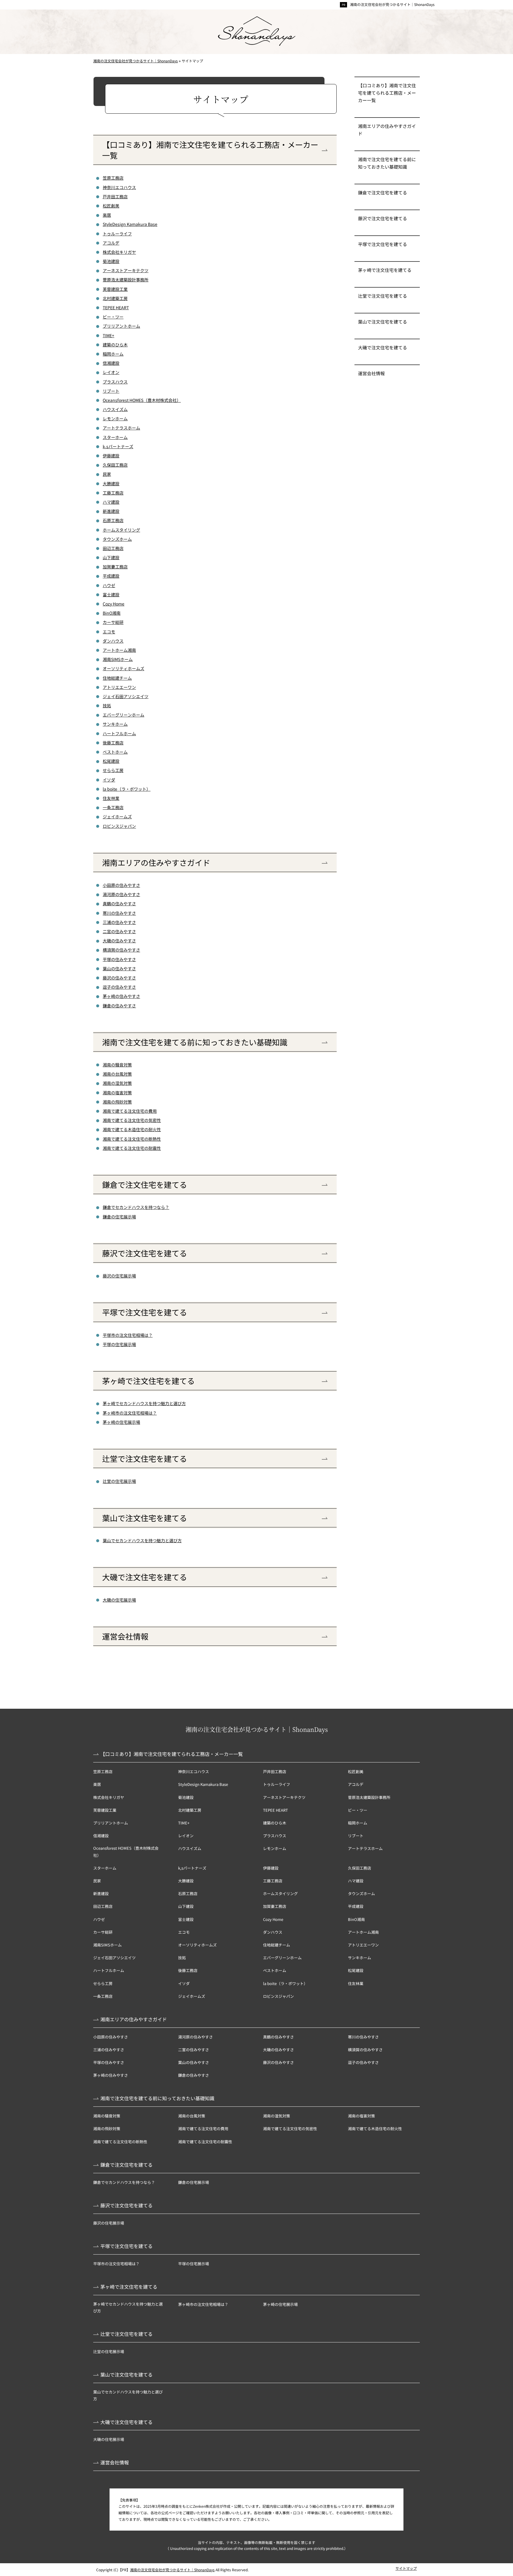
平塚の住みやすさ (119, 959)
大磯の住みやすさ (119, 941)
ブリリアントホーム (121, 326)
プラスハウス (115, 382)
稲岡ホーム (113, 354)
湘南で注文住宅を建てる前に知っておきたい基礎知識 (195, 1042)
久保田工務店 (115, 465)
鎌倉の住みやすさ (119, 1006)
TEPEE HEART (116, 307)
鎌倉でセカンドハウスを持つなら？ (136, 1207)
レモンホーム (115, 418)
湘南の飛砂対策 (117, 1102)
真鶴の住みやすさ (119, 903)
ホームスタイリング (121, 530)
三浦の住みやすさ (119, 922)
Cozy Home (114, 604)
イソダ (109, 780)
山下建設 (111, 557)
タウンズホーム (117, 539)
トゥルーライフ (117, 234)
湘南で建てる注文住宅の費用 (130, 1111)
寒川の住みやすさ (119, 913)
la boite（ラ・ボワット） (127, 789)
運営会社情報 (125, 1636)
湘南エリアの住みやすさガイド (156, 863)
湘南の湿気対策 (117, 1083)
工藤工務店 (113, 493)
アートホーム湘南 (119, 650)
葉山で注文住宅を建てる (145, 1518)
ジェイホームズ (117, 817)
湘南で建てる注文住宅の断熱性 (132, 1139)
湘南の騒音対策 (117, 1065)
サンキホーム (115, 724)
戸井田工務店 (115, 196)
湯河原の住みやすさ (121, 894)
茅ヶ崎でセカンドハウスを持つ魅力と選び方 (144, 1403)
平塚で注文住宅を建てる (145, 1312)
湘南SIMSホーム (118, 659)
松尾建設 (111, 761)
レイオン (111, 372)
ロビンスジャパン (119, 826)
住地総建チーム (117, 678)
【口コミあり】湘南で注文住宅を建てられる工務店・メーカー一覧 (210, 150)
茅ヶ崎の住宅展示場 (121, 1422)
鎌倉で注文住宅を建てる (145, 1185)
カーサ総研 (113, 622)
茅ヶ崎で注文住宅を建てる (148, 1381)
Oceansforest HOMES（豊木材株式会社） (142, 400)
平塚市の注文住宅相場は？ (128, 1335)
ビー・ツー (113, 317)
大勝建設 (111, 484)
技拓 (107, 706)
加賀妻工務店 (115, 567)
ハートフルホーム (119, 733)
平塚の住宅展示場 (119, 1344)
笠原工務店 (113, 178)
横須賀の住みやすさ (121, 950)
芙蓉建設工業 (115, 289)
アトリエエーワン (119, 687)
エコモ (109, 632)
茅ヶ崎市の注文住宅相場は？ (130, 1413)
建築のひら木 (115, 345)
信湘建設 (111, 363)
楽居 (107, 215)
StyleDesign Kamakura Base (130, 224)
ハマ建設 (111, 502)
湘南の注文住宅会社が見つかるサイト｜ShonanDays (392, 4)
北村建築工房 (115, 298)
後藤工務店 (113, 743)
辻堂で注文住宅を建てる (145, 1459)
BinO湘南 (112, 613)
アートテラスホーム (121, 428)
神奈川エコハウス (119, 187)
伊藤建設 (111, 456)
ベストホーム (115, 752)
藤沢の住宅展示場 (119, 1276)
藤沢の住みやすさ (119, 978)
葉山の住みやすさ (119, 968)
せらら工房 (113, 770)
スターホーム (115, 437)
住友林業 (111, 798)
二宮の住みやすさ (119, 931)
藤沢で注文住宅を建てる (145, 1253)
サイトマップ (406, 2568)
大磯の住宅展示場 (119, 1600)
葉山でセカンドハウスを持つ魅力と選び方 (142, 1540)
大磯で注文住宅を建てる (145, 1577)
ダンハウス (113, 641)
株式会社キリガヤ (119, 252)
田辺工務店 (113, 548)
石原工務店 (113, 520)
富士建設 (111, 595)
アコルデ (111, 243)
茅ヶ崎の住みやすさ (121, 996)
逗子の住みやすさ (119, 987)
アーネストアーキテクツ (126, 270)
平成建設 (111, 576)
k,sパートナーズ (118, 446)
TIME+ (109, 335)
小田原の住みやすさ (121, 885)
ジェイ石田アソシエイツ (126, 696)
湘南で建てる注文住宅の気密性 (132, 1120)
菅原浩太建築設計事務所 (126, 280)
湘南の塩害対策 (117, 1093)
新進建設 (111, 511)
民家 (107, 474)
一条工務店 (113, 807)
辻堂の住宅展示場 (119, 1481)
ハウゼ (109, 585)
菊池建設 (111, 261)
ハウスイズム (115, 409)
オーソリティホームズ (123, 668)
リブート (111, 391)
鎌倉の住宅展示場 (119, 1217)
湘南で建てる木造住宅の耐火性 (132, 1129)
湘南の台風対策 (117, 1074)
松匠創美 (111, 206)
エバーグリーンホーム (123, 715)
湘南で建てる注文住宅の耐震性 (132, 1148)
